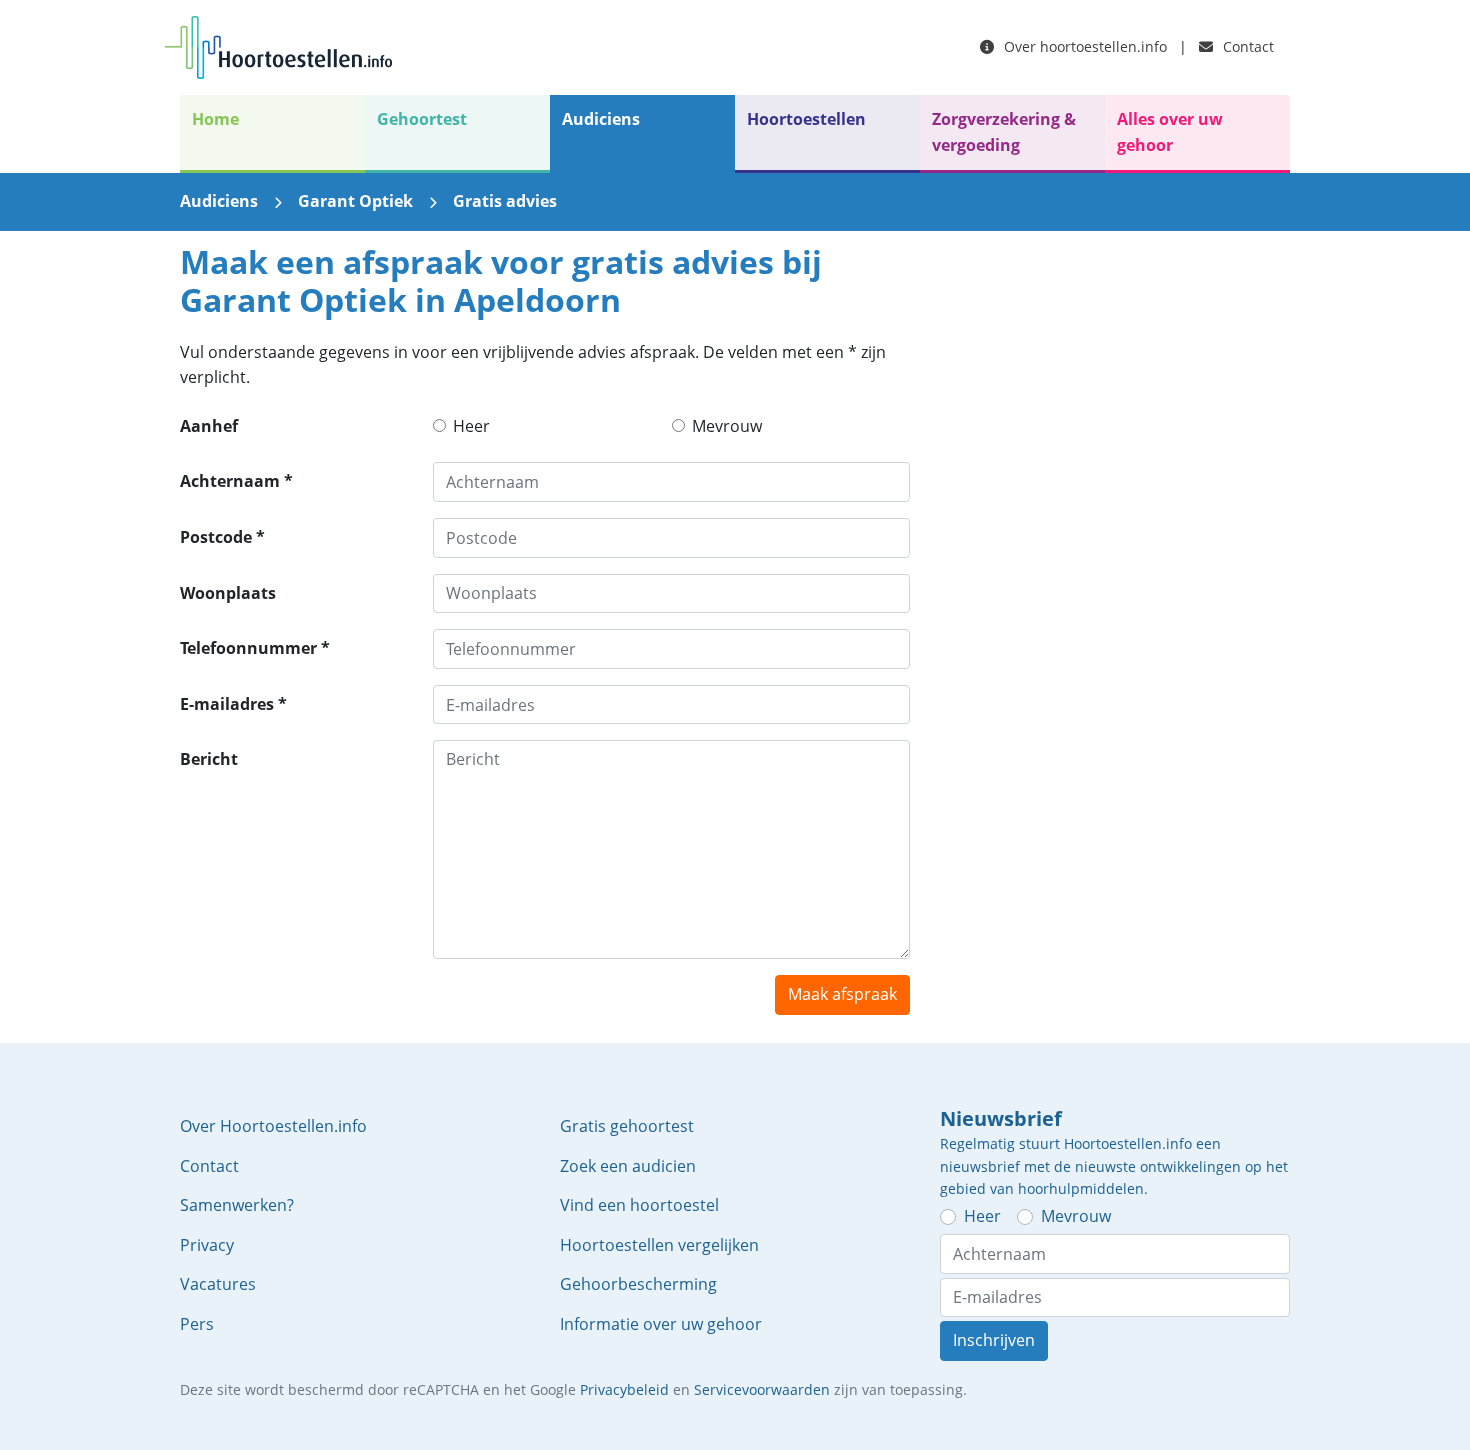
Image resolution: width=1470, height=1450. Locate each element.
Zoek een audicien (628, 1166)
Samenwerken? (237, 1205)
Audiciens (601, 119)
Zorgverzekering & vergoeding (1004, 132)
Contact (1246, 46)
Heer (471, 426)
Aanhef (209, 426)
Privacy (207, 1245)
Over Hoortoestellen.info (273, 1126)
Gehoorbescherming (638, 1284)
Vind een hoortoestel (639, 1205)
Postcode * (222, 537)
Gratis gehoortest (627, 1126)
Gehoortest (422, 119)
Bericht (209, 759)
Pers (197, 1324)
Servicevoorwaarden (762, 1389)
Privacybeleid (624, 1389)
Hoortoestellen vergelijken (659, 1245)
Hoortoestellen (806, 119)
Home (215, 119)
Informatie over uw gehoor (661, 1324)
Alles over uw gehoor (1170, 132)
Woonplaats (228, 593)
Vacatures (218, 1284)
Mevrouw (727, 426)
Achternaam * (236, 481)
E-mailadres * (233, 704)
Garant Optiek (355, 201)
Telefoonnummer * (255, 648)
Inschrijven (994, 1340)
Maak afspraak (842, 994)
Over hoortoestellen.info (1083, 46)
